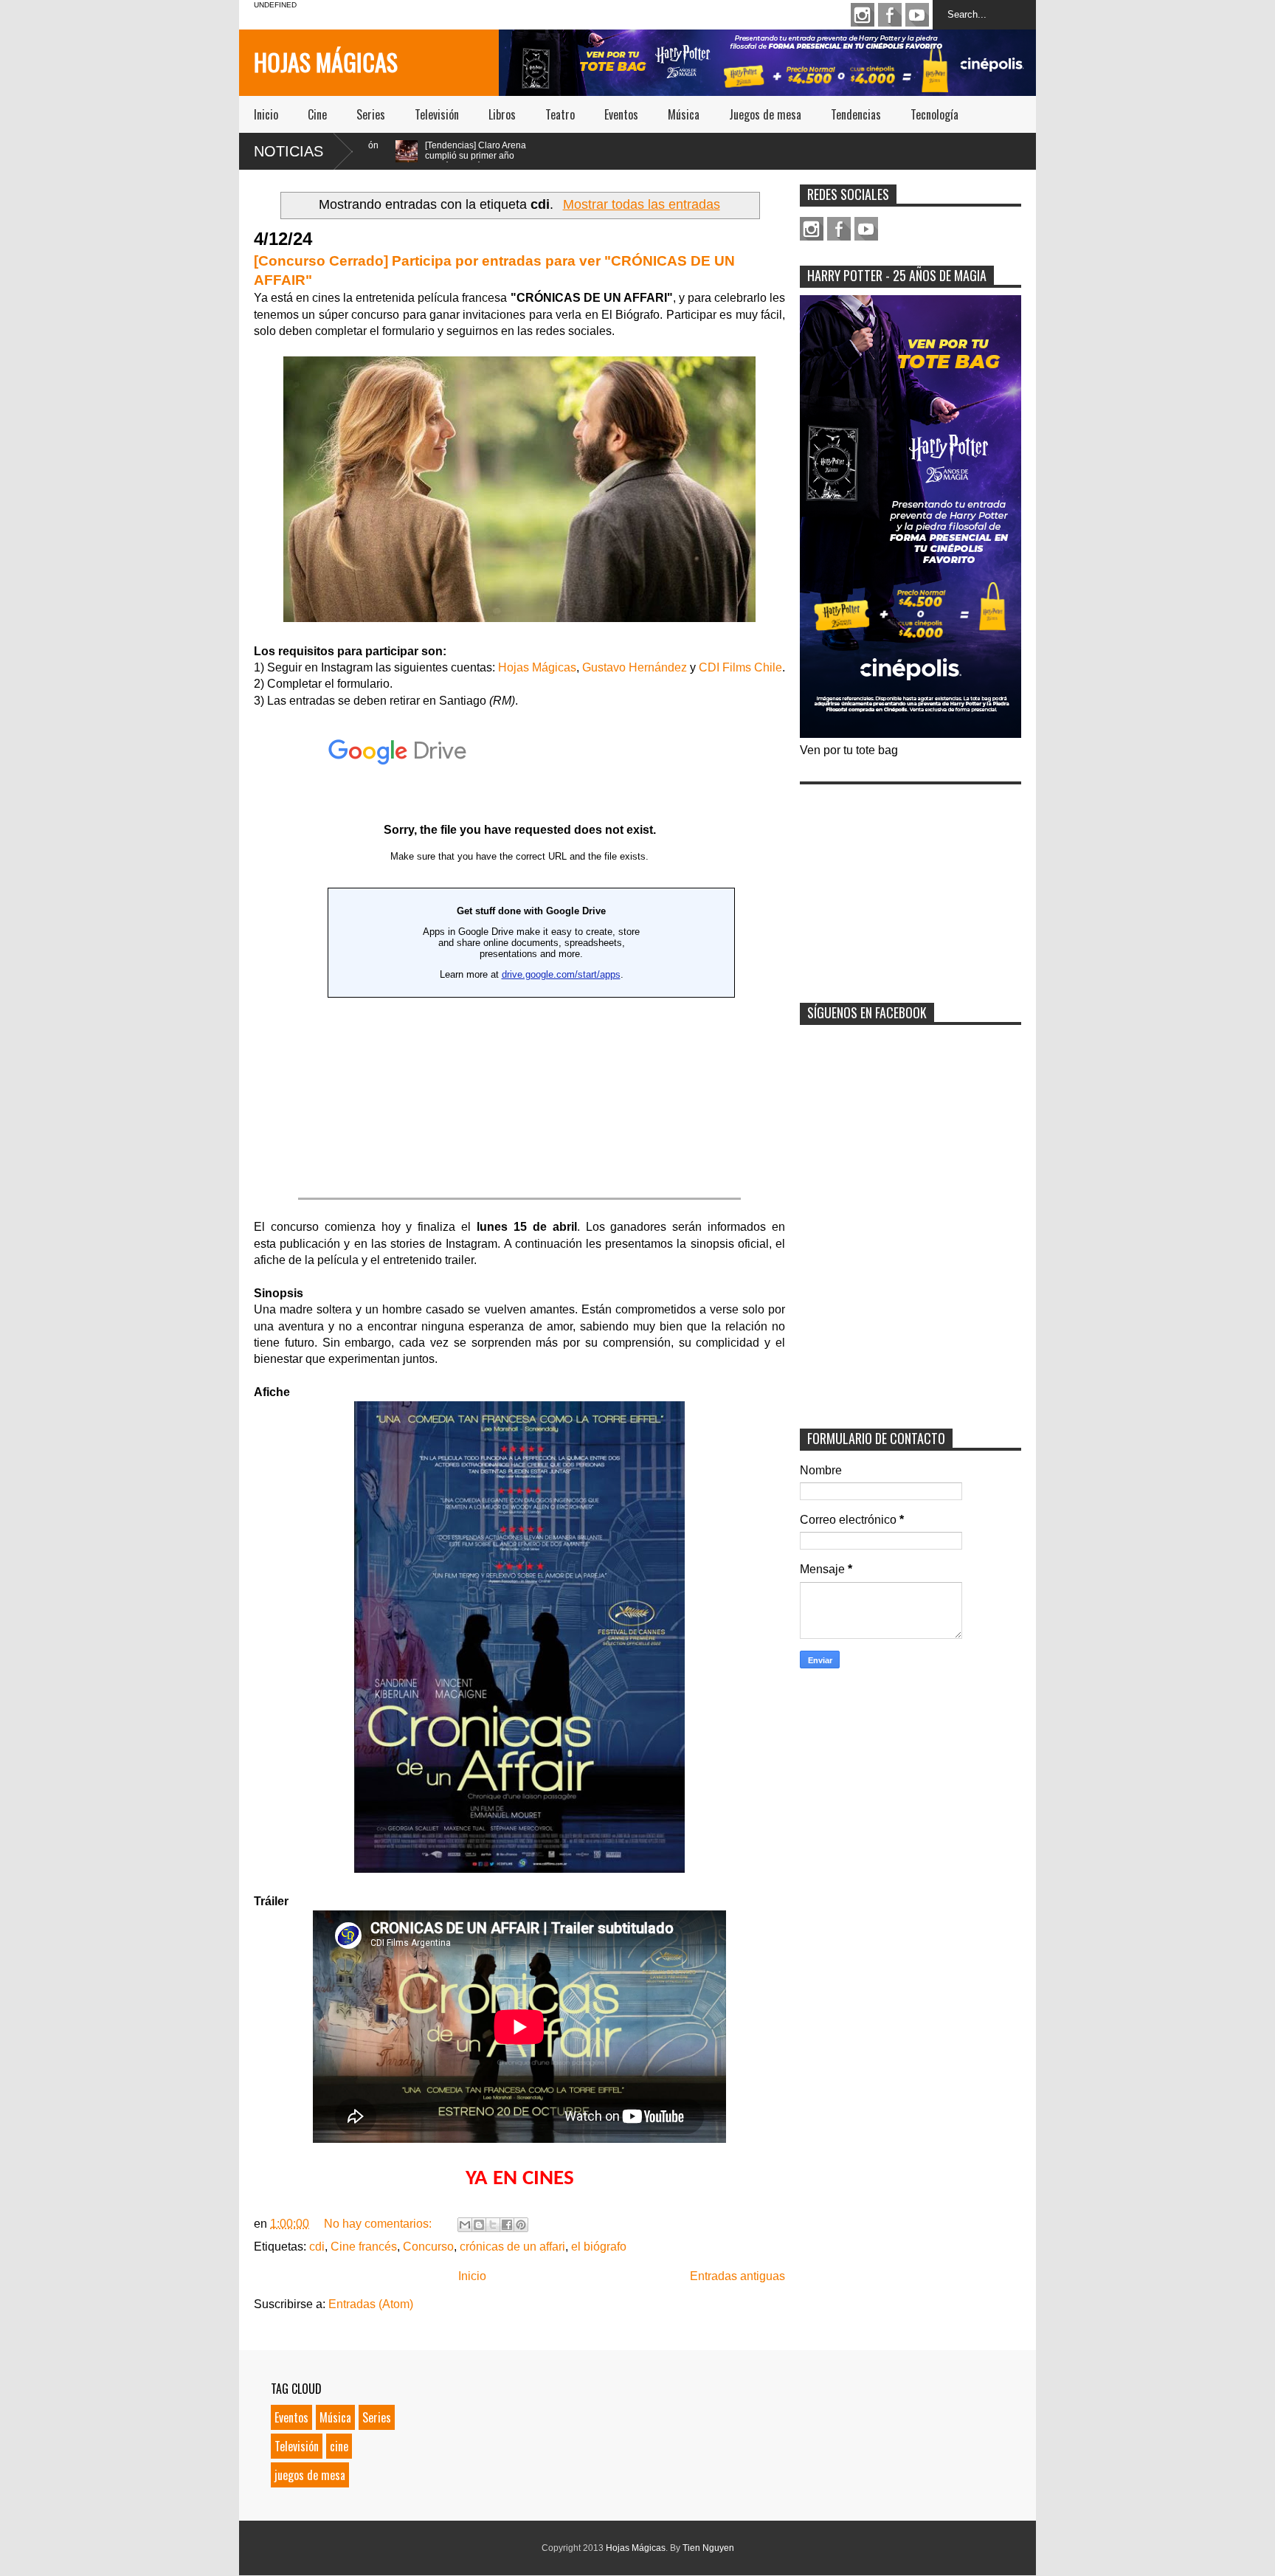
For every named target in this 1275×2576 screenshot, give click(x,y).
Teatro (560, 114)
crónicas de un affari (512, 2247)
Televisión (437, 114)
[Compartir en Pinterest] (521, 2225)
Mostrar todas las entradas (641, 204)
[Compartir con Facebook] (507, 2225)
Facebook (890, 15)
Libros (502, 114)
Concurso (428, 2247)
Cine (317, 114)
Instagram (863, 15)
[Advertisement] (911, 884)
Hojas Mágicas (326, 62)
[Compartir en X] (493, 2225)
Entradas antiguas (737, 2276)
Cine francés (364, 2247)
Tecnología (934, 114)
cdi (317, 2247)
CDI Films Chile (740, 667)
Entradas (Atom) (371, 2304)
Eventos (621, 114)
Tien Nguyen (708, 2548)
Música (684, 114)
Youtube (917, 15)
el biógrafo (599, 2247)
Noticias (288, 151)
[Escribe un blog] (479, 2225)
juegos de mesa (310, 2475)
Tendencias (856, 114)
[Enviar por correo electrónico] (465, 2225)
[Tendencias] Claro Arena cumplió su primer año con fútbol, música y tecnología (390, 161)
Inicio (266, 114)
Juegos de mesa (765, 114)
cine (339, 2446)
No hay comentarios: (379, 2224)
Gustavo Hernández (635, 667)
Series (371, 114)
